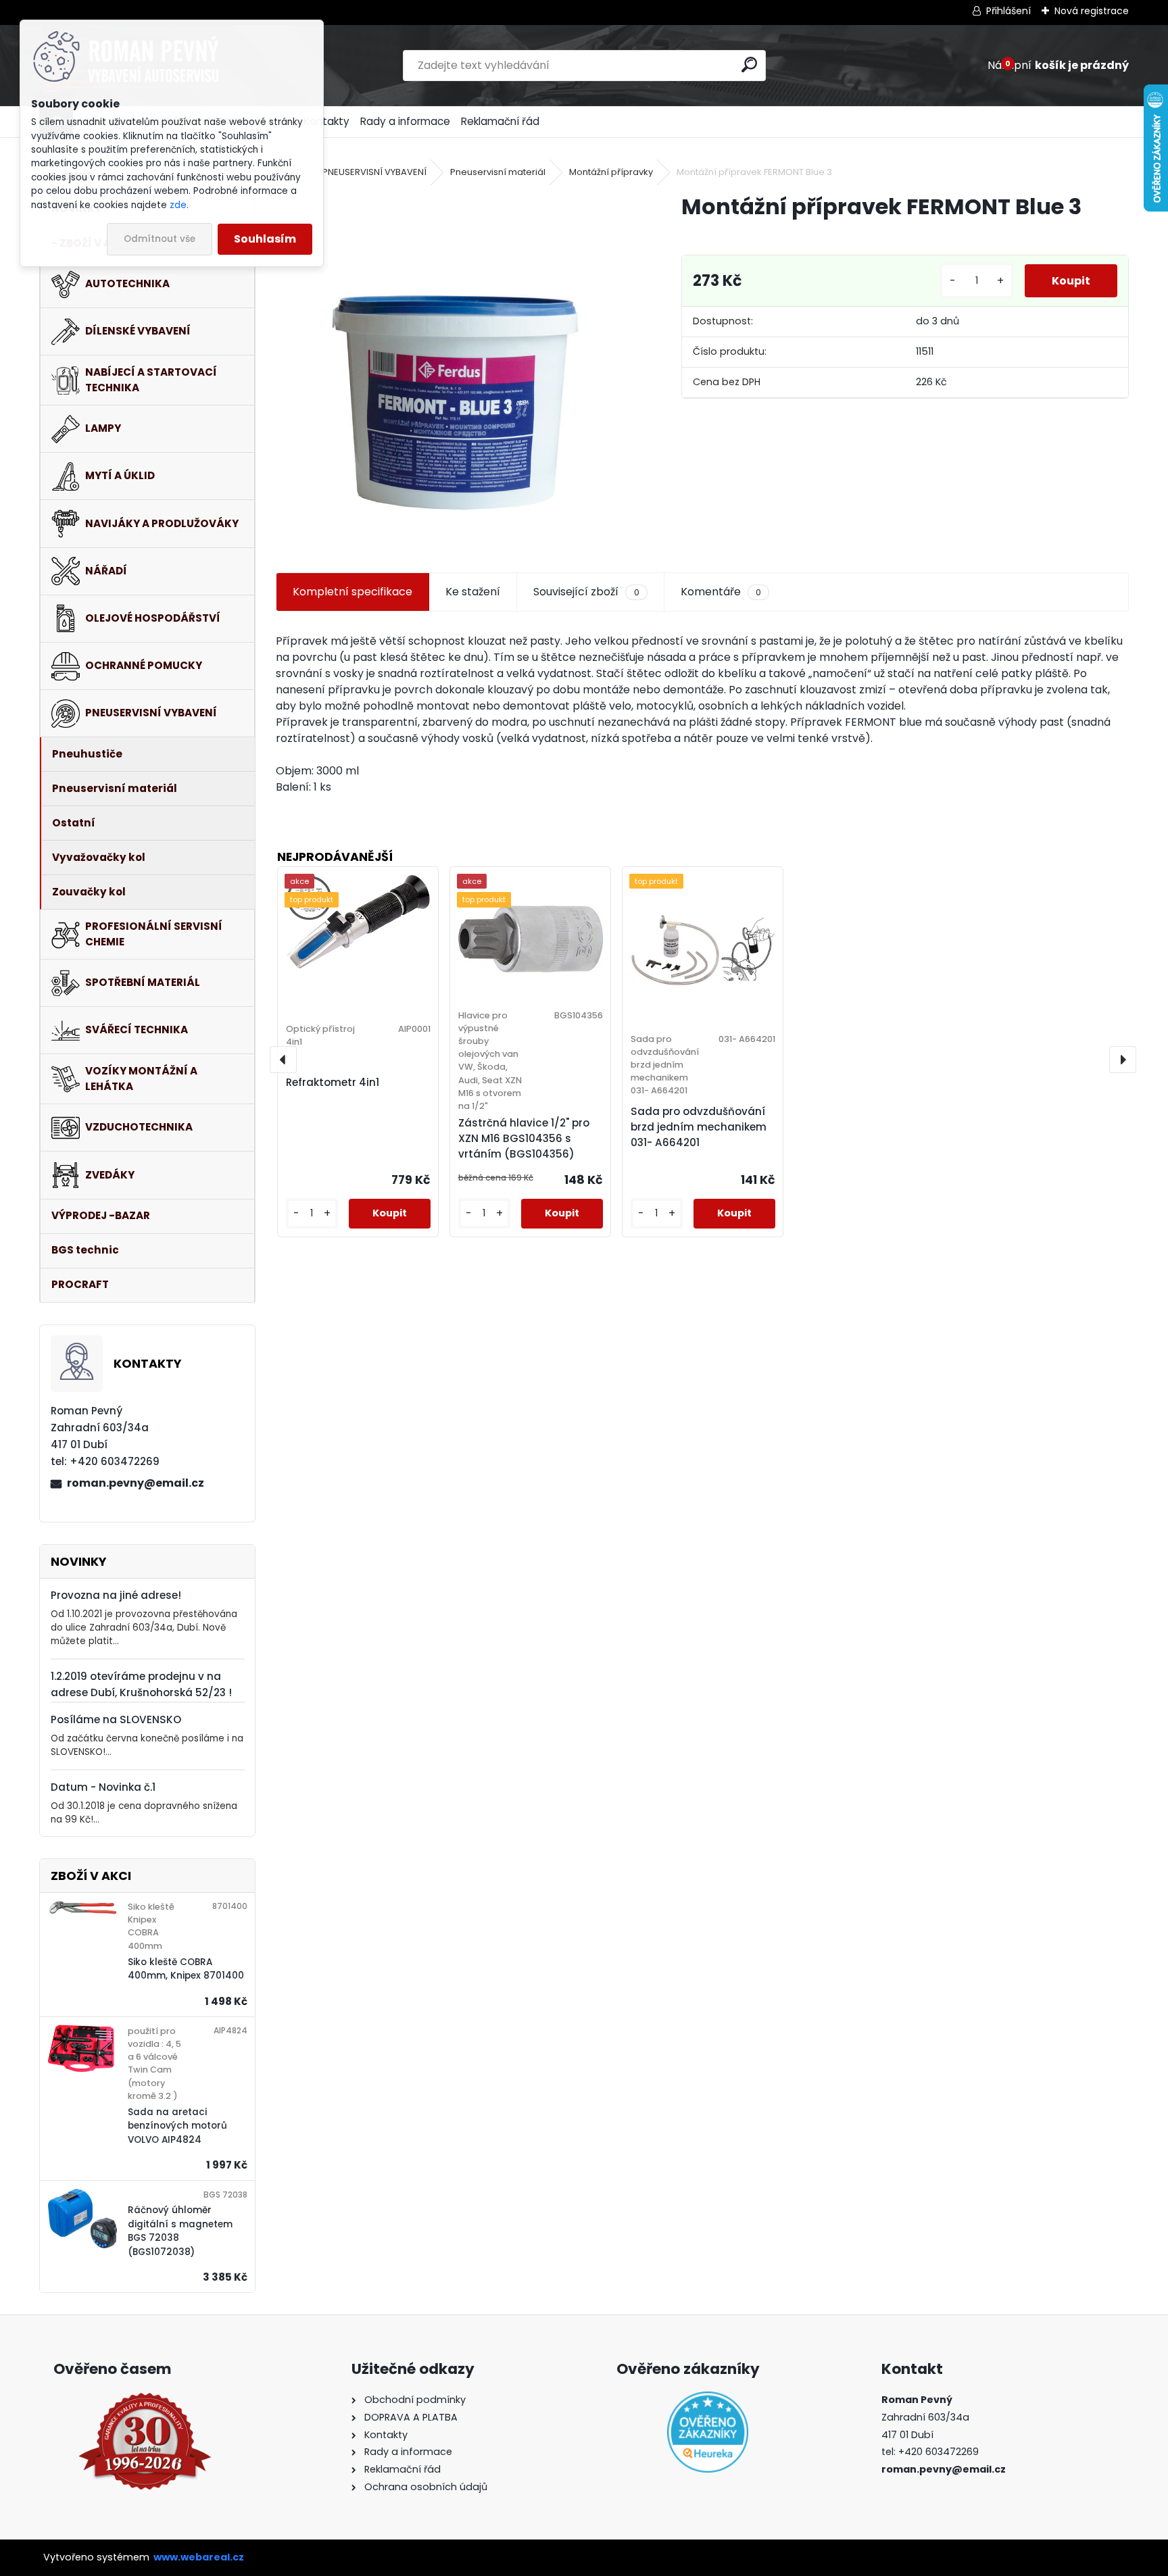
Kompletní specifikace (352, 592)
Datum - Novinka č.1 (103, 1787)
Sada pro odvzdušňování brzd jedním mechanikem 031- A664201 (699, 1127)
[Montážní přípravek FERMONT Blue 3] (457, 367)
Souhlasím (265, 239)
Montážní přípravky (611, 172)
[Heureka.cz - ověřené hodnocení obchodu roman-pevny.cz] (708, 2432)
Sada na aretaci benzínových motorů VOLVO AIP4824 (177, 2126)
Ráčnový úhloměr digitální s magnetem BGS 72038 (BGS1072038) (180, 2231)
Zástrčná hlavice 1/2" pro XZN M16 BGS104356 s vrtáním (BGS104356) (524, 1138)
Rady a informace (405, 121)
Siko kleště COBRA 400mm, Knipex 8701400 (186, 1969)
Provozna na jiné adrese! (116, 1595)
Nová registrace (1092, 11)
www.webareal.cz (199, 2557)
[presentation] (283, 1060)
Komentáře (721, 592)
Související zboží (586, 592)
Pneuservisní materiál (498, 172)
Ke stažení (473, 592)
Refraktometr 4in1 (333, 1082)
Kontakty (326, 121)
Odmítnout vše (160, 239)
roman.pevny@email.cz (136, 1483)
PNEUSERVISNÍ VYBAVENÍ (374, 172)
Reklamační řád (500, 121)
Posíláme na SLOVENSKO (116, 1719)
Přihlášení (1008, 11)
